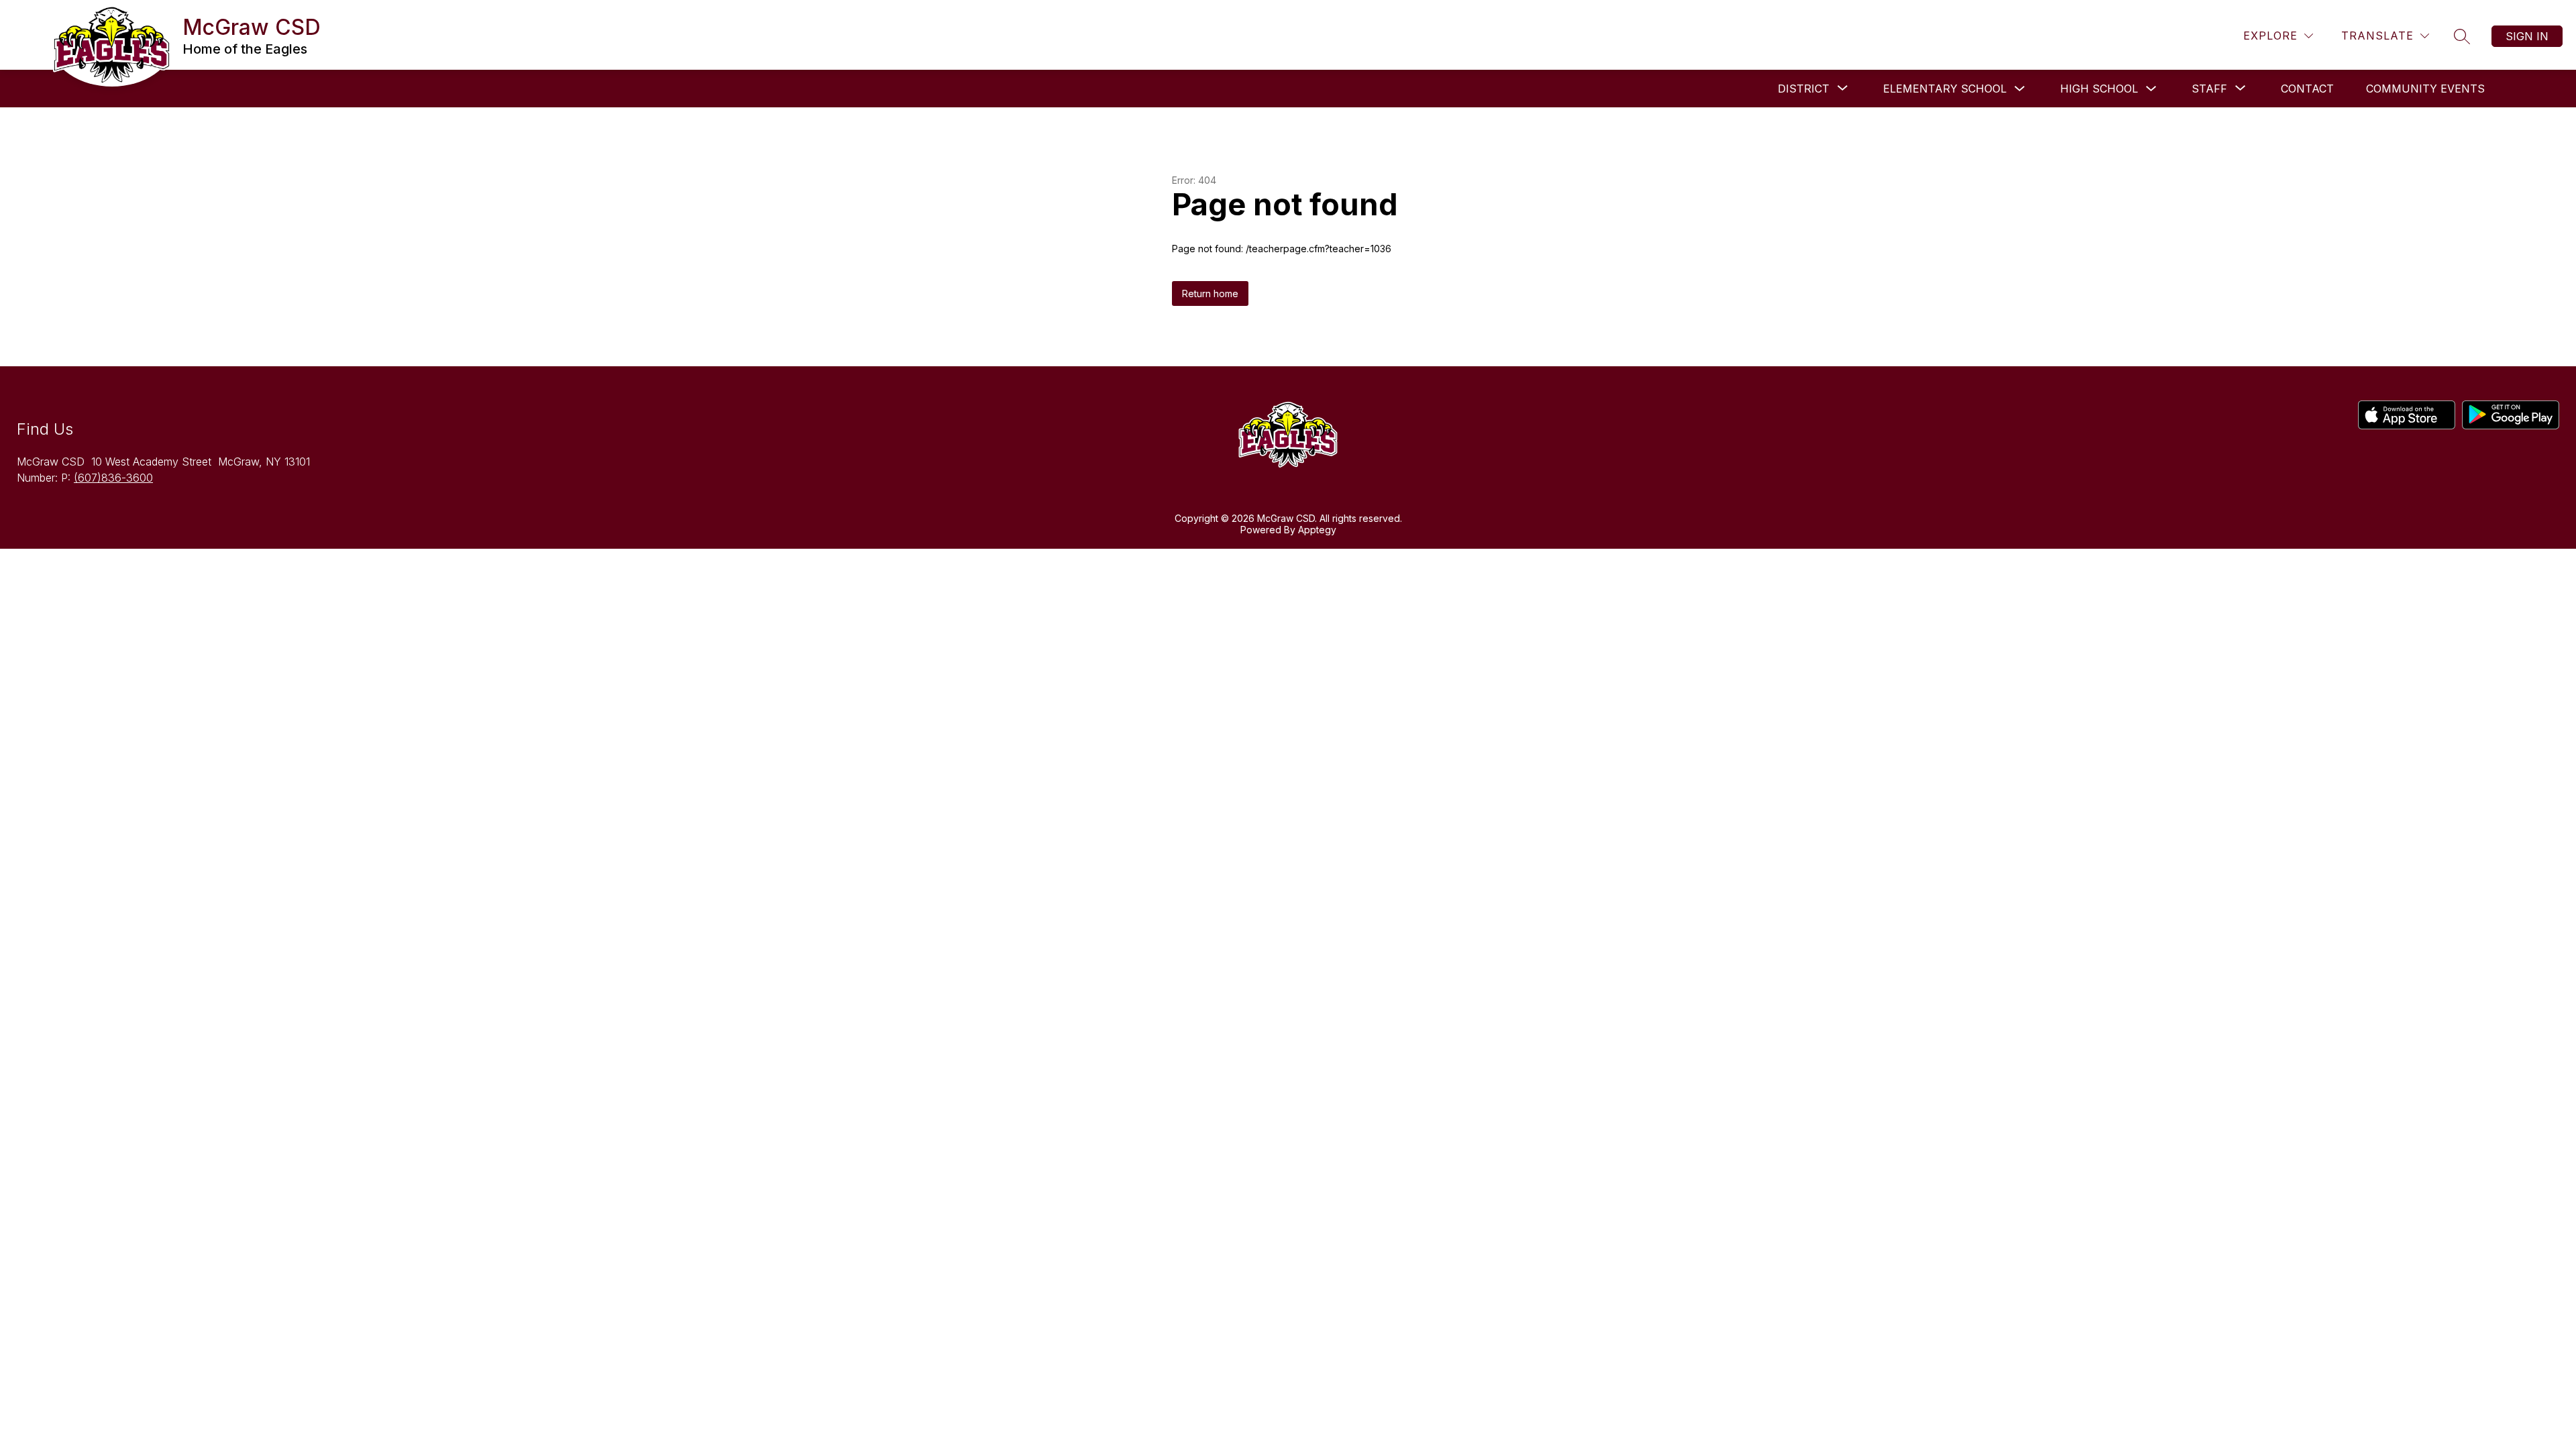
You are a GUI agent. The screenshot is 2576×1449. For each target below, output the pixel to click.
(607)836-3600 (113, 478)
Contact (2307, 89)
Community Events (2425, 89)
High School (2099, 89)
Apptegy (1317, 530)
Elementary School (1945, 89)
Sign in (2527, 36)
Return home (1210, 293)
